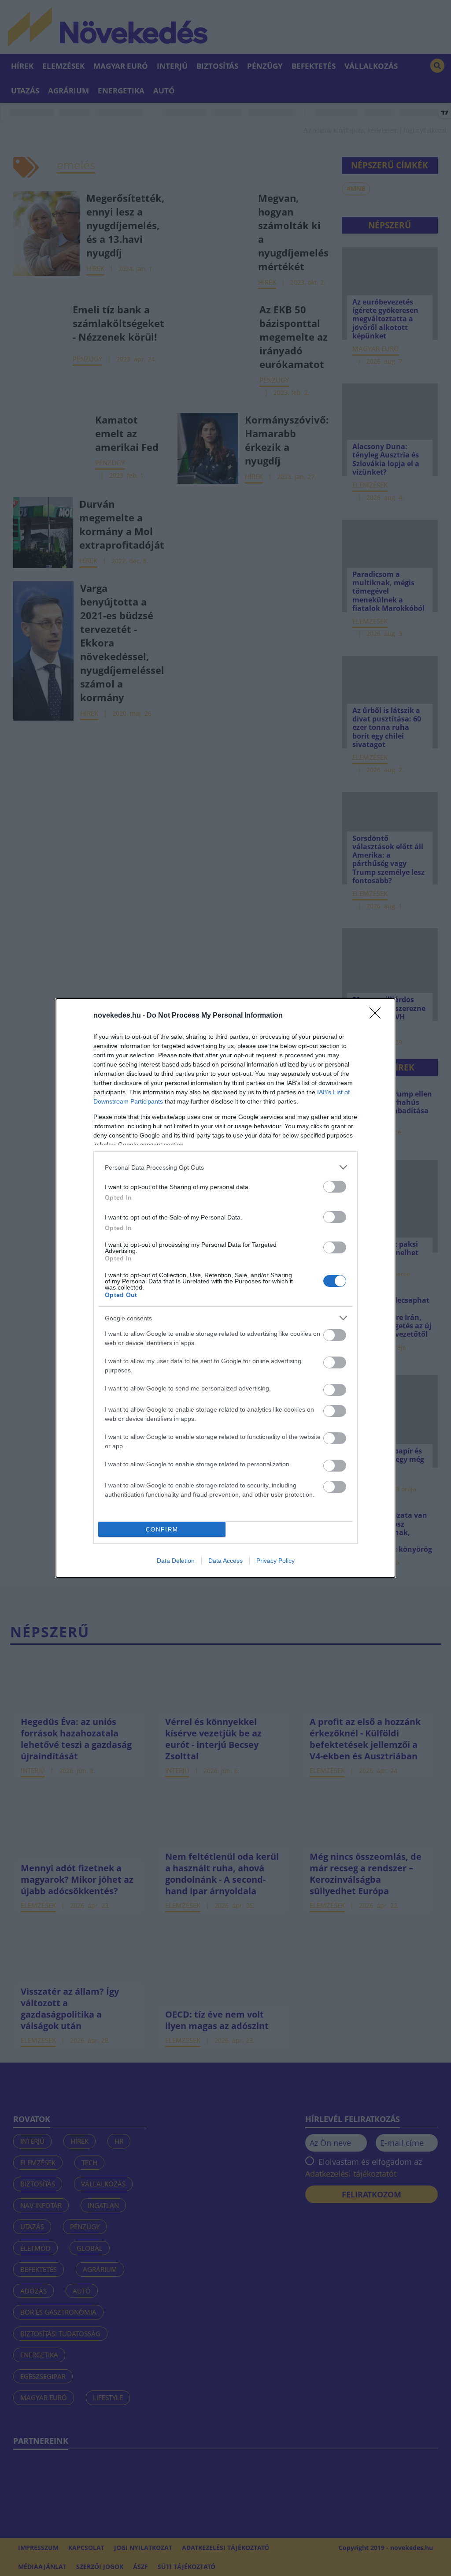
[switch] (335, 1187)
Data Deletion (176, 1561)
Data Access (225, 1561)
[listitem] (225, 1167)
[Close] (378, 1016)
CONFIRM (162, 1530)
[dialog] (225, 1288)
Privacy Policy (275, 1561)
